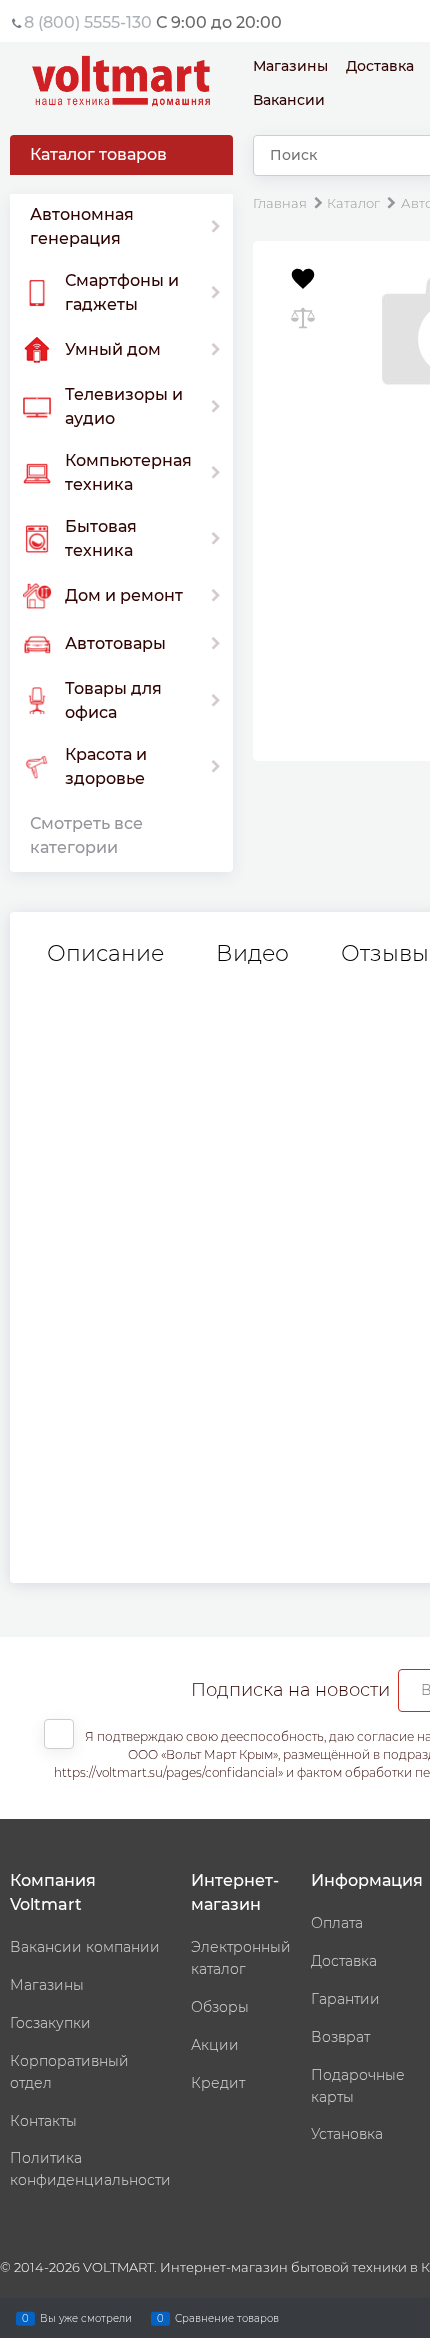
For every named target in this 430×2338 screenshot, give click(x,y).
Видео (252, 954)
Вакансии (289, 100)
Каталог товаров (98, 154)
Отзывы (385, 954)
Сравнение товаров (227, 2317)
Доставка (380, 66)
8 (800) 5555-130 (88, 22)
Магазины (290, 66)
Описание (105, 954)
